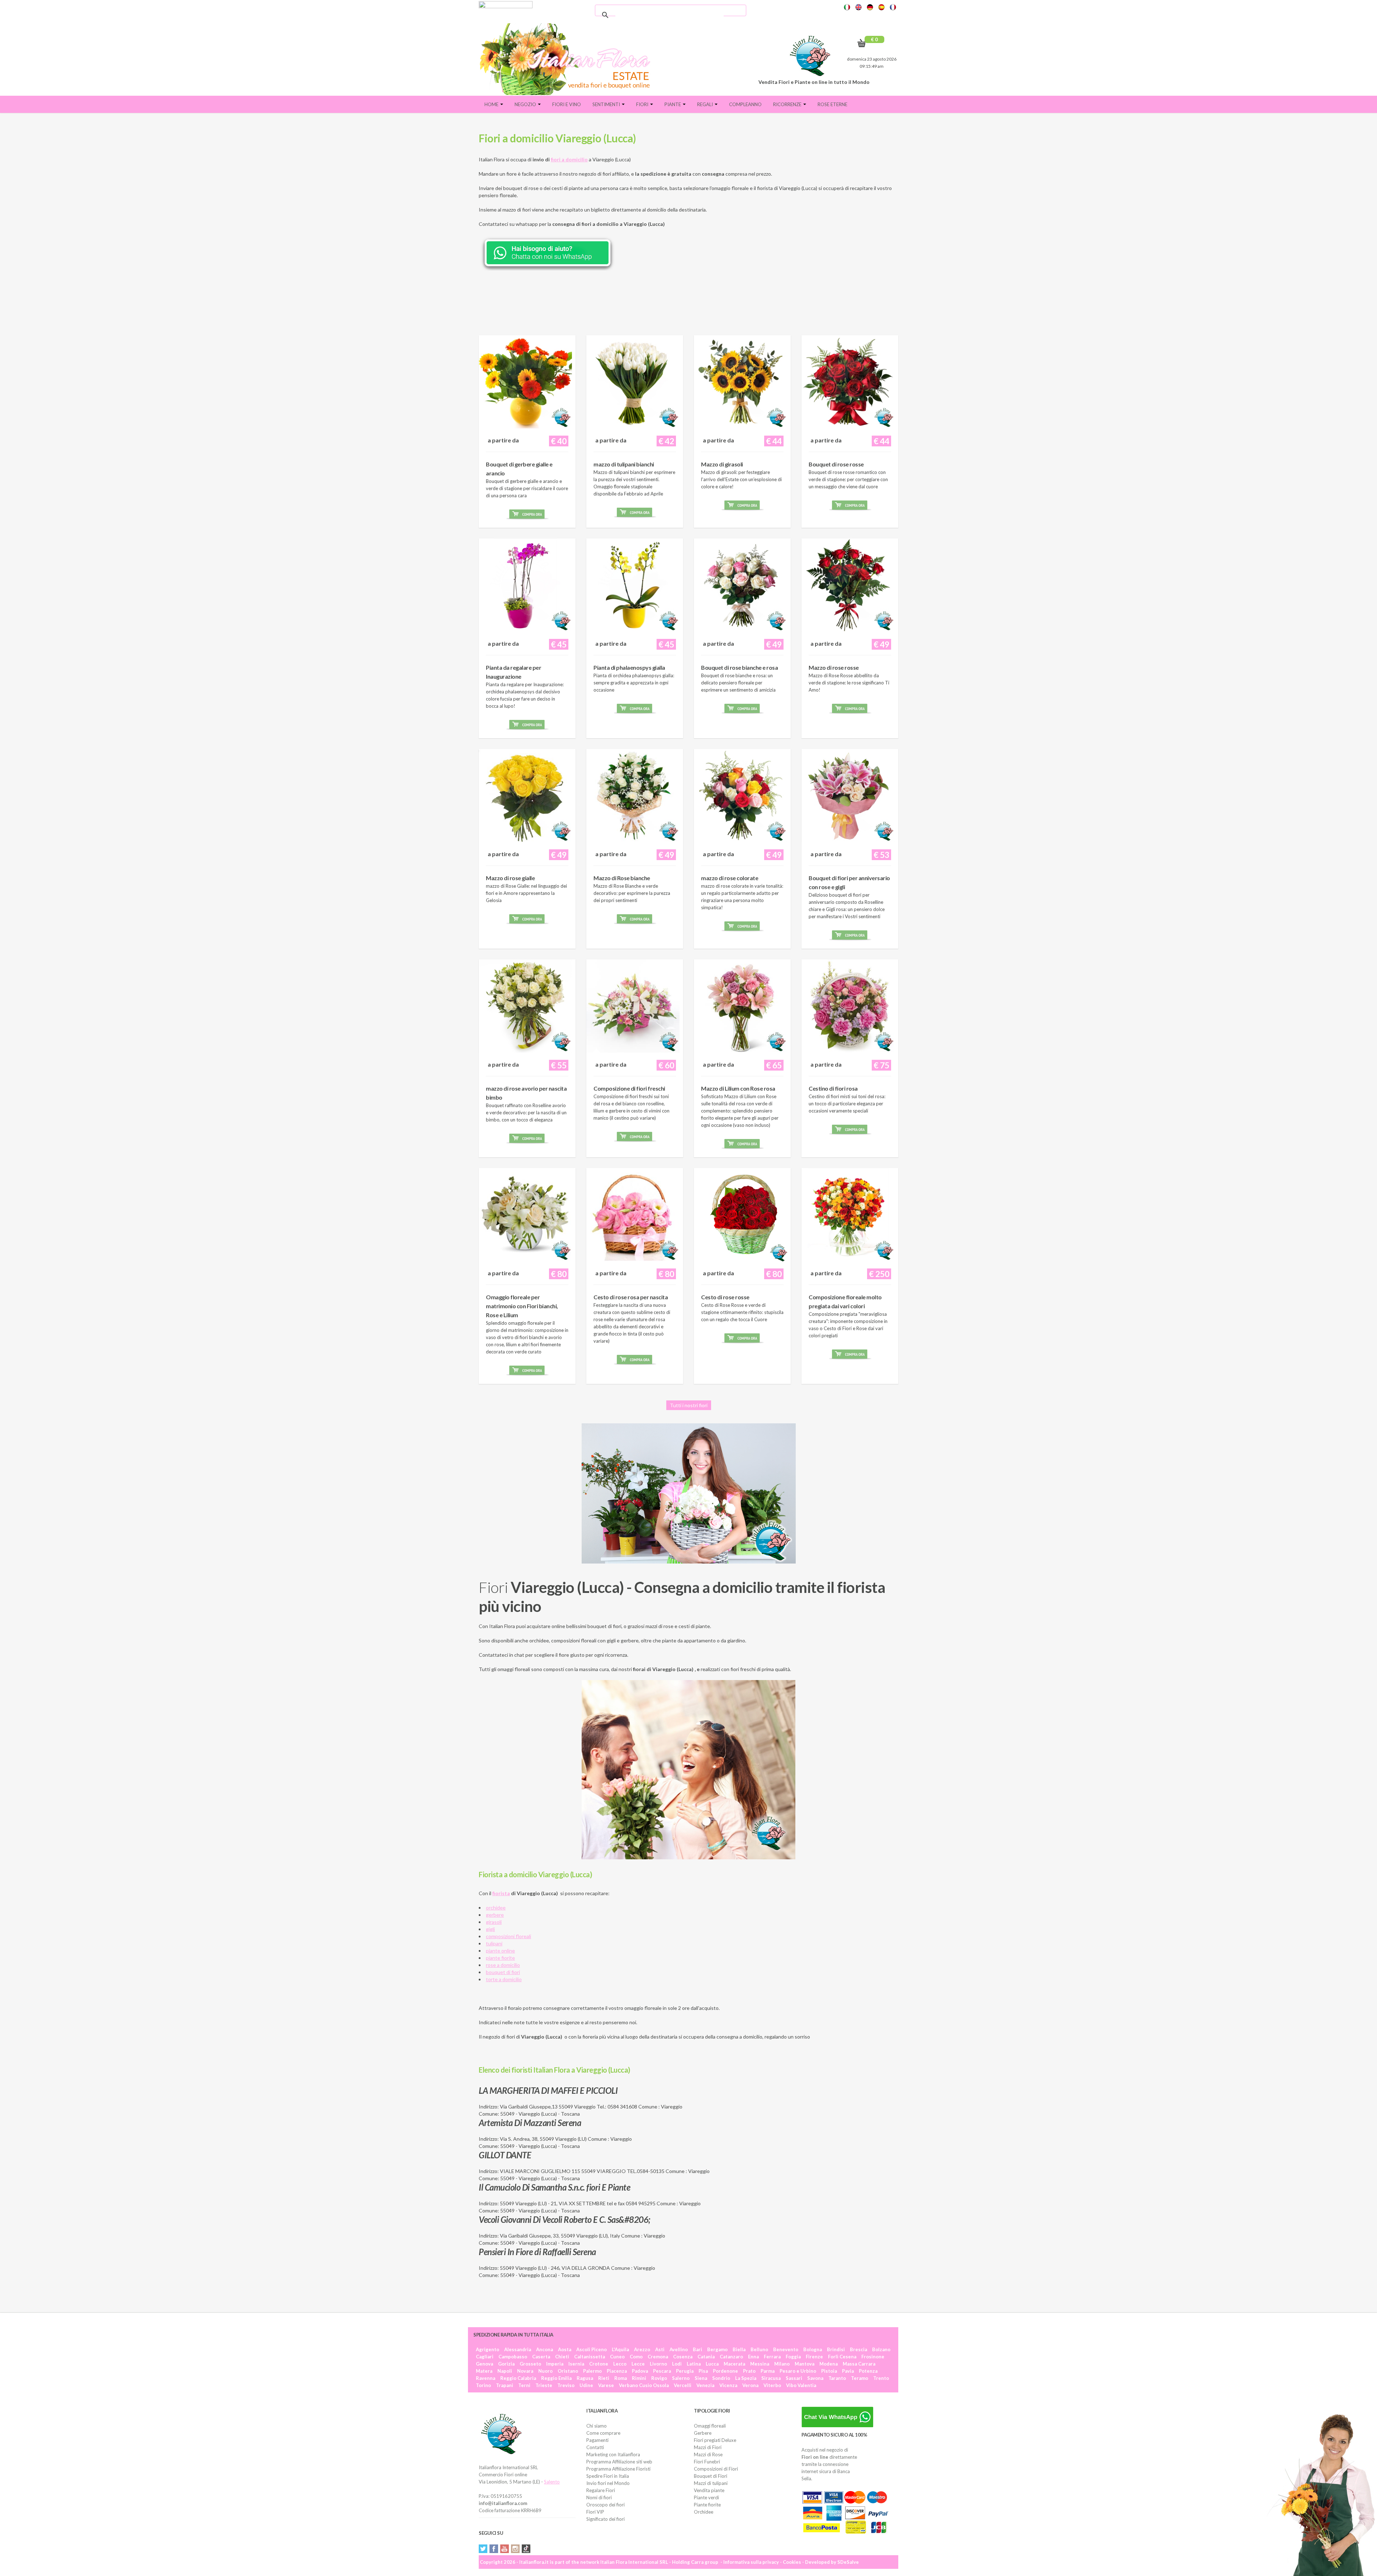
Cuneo (617, 2357)
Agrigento (488, 2349)
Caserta (541, 2357)
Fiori (643, 104)
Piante (673, 104)
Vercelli (683, 2385)
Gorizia (506, 2364)
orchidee (496, 1908)
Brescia (858, 2349)
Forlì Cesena (842, 2357)
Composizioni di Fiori (716, 2469)
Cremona (658, 2357)
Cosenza (683, 2357)
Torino (483, 2385)
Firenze (814, 2357)
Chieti (562, 2357)
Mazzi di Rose (708, 2454)
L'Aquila (620, 2349)
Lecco (620, 2364)
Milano (782, 2364)
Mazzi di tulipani (711, 2483)
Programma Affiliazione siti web (619, 2462)
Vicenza (728, 2385)
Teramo (860, 2378)
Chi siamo (597, 2426)
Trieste (544, 2385)
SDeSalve (848, 2562)
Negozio (526, 104)
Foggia (793, 2357)
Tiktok (526, 2549)
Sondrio (721, 2378)
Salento (552, 2482)
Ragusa (585, 2378)
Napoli (505, 2371)
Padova (640, 2371)
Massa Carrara (859, 2364)
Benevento (786, 2349)
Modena (829, 2364)
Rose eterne (832, 104)
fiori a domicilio (569, 159)
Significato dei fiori (605, 2519)
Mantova (805, 2364)
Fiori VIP (595, 2512)
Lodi (677, 2364)
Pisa (703, 2371)
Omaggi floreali (710, 2426)
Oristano (568, 2371)
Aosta (565, 2349)
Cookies (792, 2562)
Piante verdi (706, 2497)
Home (492, 104)
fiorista (501, 1893)
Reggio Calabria (518, 2378)
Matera (484, 2371)
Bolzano (881, 2349)
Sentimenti (607, 104)
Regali (706, 104)
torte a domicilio (504, 1979)
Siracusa (771, 2378)
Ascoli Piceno (592, 2349)
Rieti (604, 2378)
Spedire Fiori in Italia (608, 2476)
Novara (525, 2371)
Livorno (658, 2364)
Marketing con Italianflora (613, 2454)
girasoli (494, 1922)
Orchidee (704, 2512)
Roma (621, 2378)
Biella (739, 2349)
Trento (881, 2378)
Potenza (868, 2371)
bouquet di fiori (503, 1972)
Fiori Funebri (707, 2462)
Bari (697, 2349)
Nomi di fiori (599, 2497)
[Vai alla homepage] (568, 59)
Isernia (576, 2364)
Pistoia (829, 2371)
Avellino (679, 2349)
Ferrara (772, 2357)
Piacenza (617, 2371)
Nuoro (545, 2371)
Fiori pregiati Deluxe (715, 2440)
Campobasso (513, 2357)
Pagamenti (597, 2440)
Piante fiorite (707, 2505)
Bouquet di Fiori (711, 2476)
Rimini (639, 2378)
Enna (753, 2357)
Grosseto (530, 2364)
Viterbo (772, 2385)
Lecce (638, 2364)
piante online (500, 1951)
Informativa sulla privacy (751, 2562)
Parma (768, 2371)
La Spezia (746, 2378)
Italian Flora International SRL (634, 2562)
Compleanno (745, 104)
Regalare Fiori (601, 2490)
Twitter (483, 2549)
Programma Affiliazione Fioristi (618, 2469)
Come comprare (603, 2433)
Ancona (545, 2349)
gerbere (495, 1915)
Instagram (515, 2549)
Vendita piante (709, 2490)
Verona (750, 2385)
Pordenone (725, 2371)
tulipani (494, 1943)
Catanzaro (731, 2357)
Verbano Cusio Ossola (644, 2385)
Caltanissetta (590, 2357)
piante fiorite (500, 1958)
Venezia (705, 2385)
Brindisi (836, 2349)
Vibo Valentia (801, 2385)
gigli (490, 1929)
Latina (694, 2364)
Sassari (794, 2378)
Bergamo (717, 2349)
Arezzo (642, 2349)
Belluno (759, 2349)
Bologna (813, 2349)
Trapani (505, 2385)
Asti (660, 2349)
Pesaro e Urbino (798, 2371)
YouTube (505, 2549)
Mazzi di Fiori (708, 2447)
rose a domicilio (503, 1965)
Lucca (712, 2364)
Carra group (705, 2562)
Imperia (555, 2364)
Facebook (494, 2549)
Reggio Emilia (556, 2378)
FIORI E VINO (567, 104)
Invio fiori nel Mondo (608, 2483)
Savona (815, 2378)
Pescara (662, 2371)
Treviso (566, 2385)
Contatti (595, 2447)
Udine (586, 2385)
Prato (749, 2371)
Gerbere (703, 2433)
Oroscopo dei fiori (605, 2505)
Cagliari (485, 2357)
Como (636, 2357)
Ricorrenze (788, 104)
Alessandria (518, 2349)
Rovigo (659, 2378)
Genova (484, 2364)
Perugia (685, 2371)
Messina (760, 2364)
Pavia (848, 2371)
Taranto (837, 2378)
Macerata (734, 2364)
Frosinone (873, 2357)
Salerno (681, 2378)
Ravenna (486, 2378)
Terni (524, 2385)
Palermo (592, 2371)
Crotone (599, 2364)
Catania (706, 2357)
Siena (701, 2378)
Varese (606, 2385)
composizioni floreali (508, 1936)
